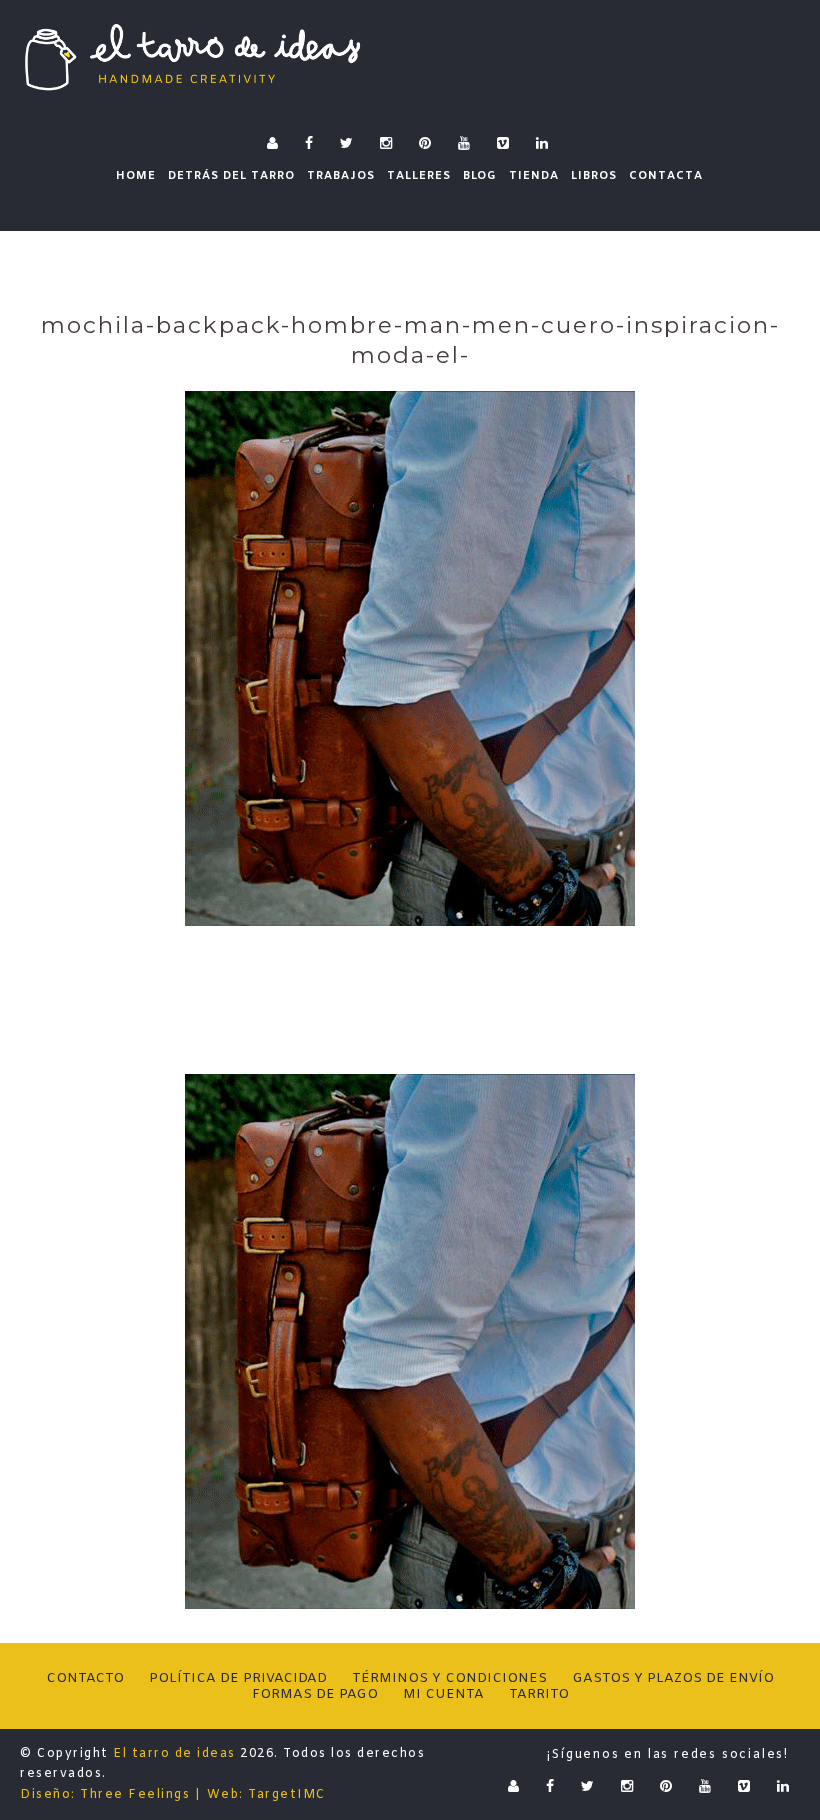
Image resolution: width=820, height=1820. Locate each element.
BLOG (480, 176)
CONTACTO (85, 1678)
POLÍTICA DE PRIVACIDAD (238, 1678)
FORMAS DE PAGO (315, 1694)
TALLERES (419, 176)
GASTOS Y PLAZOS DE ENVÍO (673, 1678)
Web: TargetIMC (266, 1795)
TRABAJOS (341, 176)
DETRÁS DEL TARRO (231, 176)
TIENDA (534, 176)
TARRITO (539, 1694)
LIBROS (594, 176)
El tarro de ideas (174, 1754)
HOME (136, 176)
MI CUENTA (443, 1694)
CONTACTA (666, 176)
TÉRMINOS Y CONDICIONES (449, 1678)
